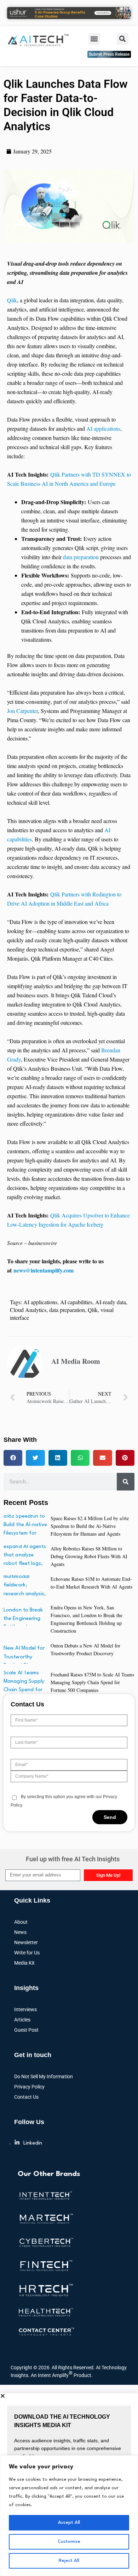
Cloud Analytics (28, 1310)
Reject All (69, 2561)
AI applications (103, 428)
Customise (69, 2542)
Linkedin (33, 2143)
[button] (94, 39)
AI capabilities (76, 1302)
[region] (69, 2516)
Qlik (12, 300)
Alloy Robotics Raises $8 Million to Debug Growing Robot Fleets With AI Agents (89, 1556)
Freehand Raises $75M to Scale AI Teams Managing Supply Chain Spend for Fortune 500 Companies (92, 1682)
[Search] (126, 1482)
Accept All (69, 2523)
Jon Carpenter (22, 711)
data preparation (81, 557)
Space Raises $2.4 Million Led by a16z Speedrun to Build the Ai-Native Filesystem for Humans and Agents (90, 1526)
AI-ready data (111, 1302)
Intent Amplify (55, 2374)
